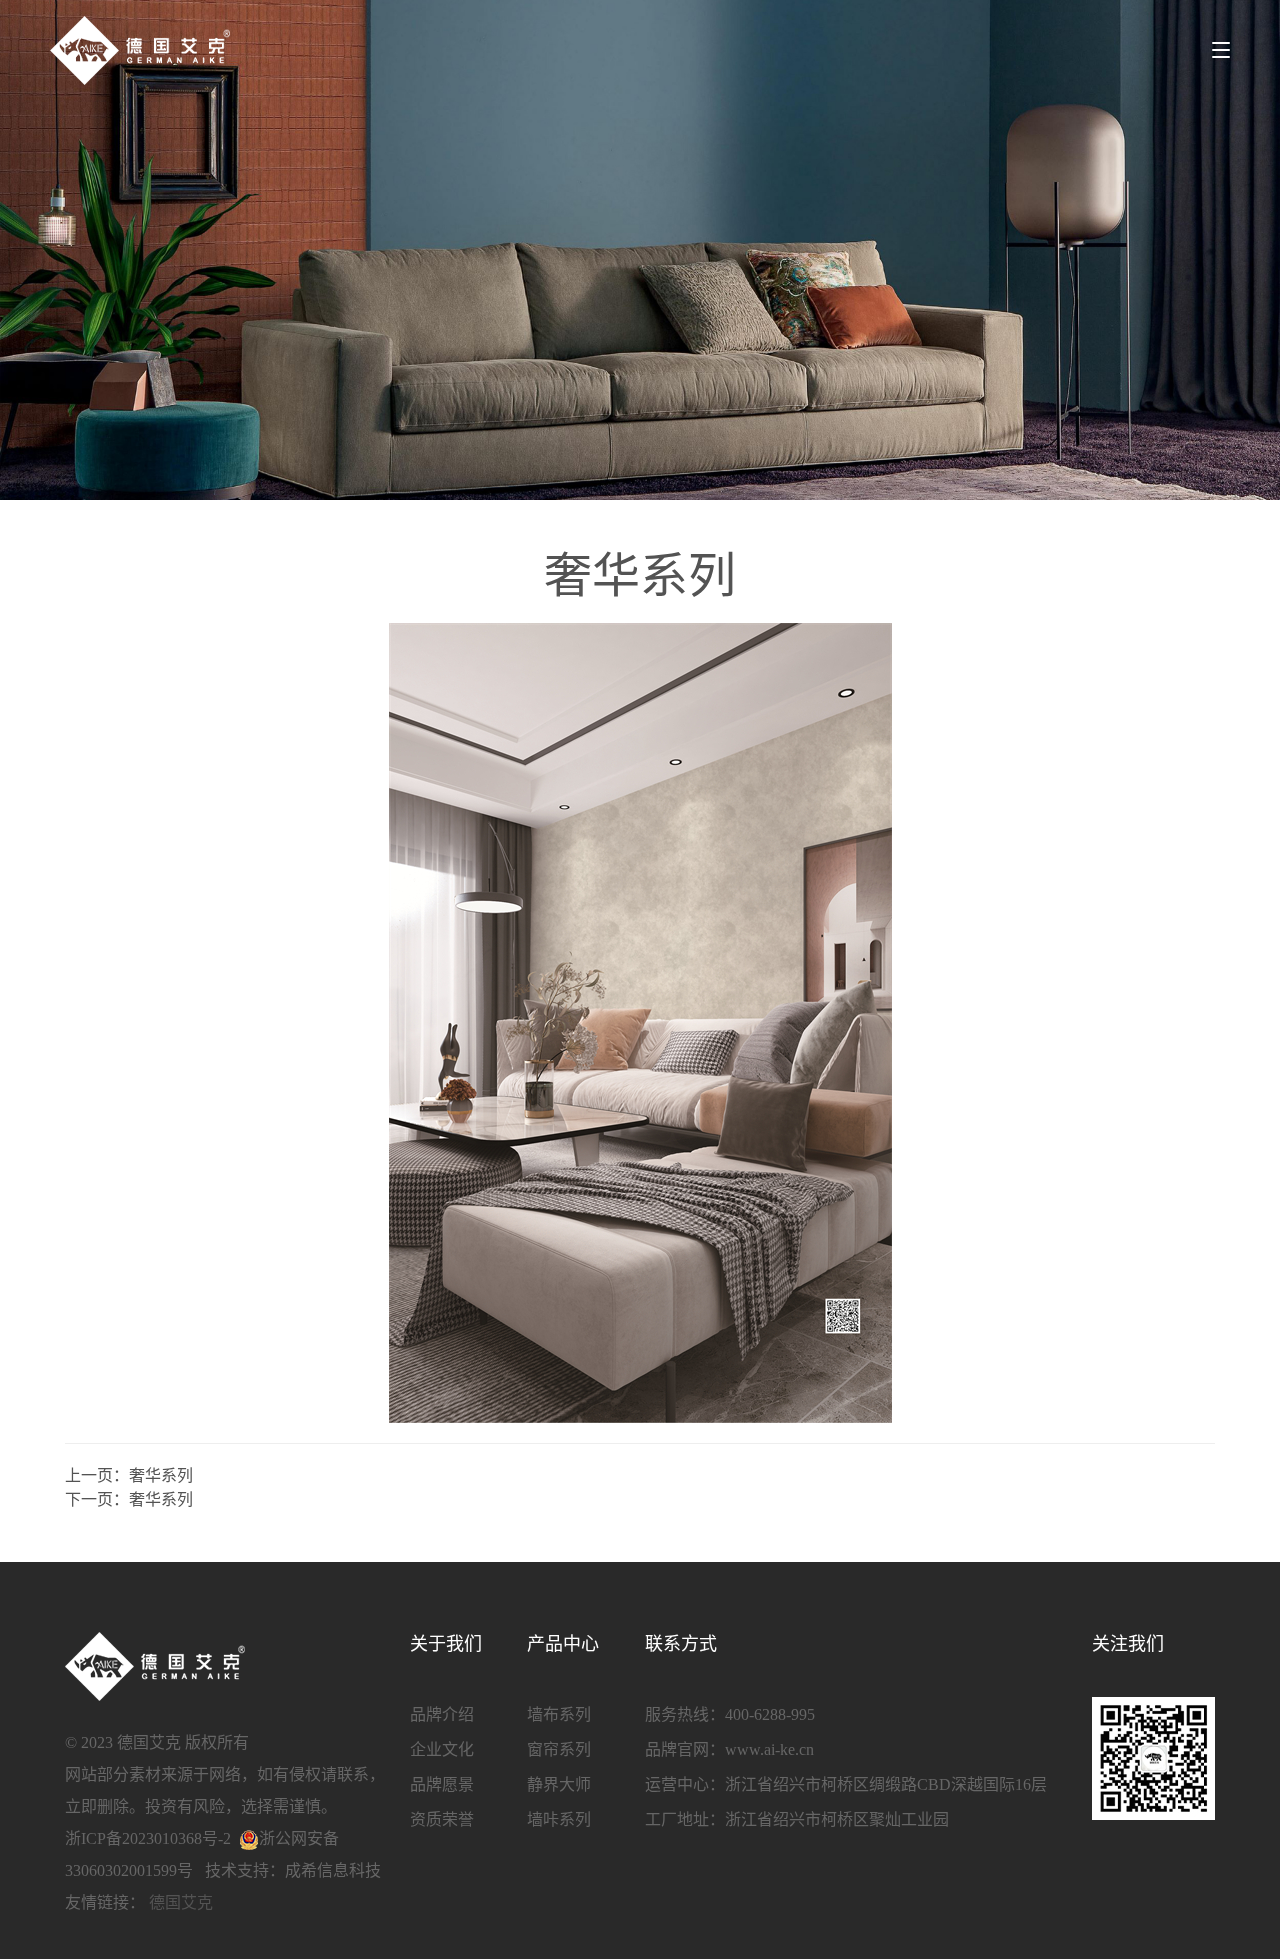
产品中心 (563, 1644)
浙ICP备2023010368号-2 (148, 1838)
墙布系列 (559, 1714)
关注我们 (1128, 1644)
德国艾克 (181, 1902)
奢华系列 (161, 1475)
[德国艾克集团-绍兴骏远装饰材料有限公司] (140, 50)
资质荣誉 (442, 1819)
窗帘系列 (559, 1749)
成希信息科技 (333, 1870)
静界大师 (559, 1784)
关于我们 (446, 1644)
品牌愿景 (442, 1784)
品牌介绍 (442, 1714)
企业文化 (442, 1749)
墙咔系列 (559, 1819)
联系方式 (681, 1644)
